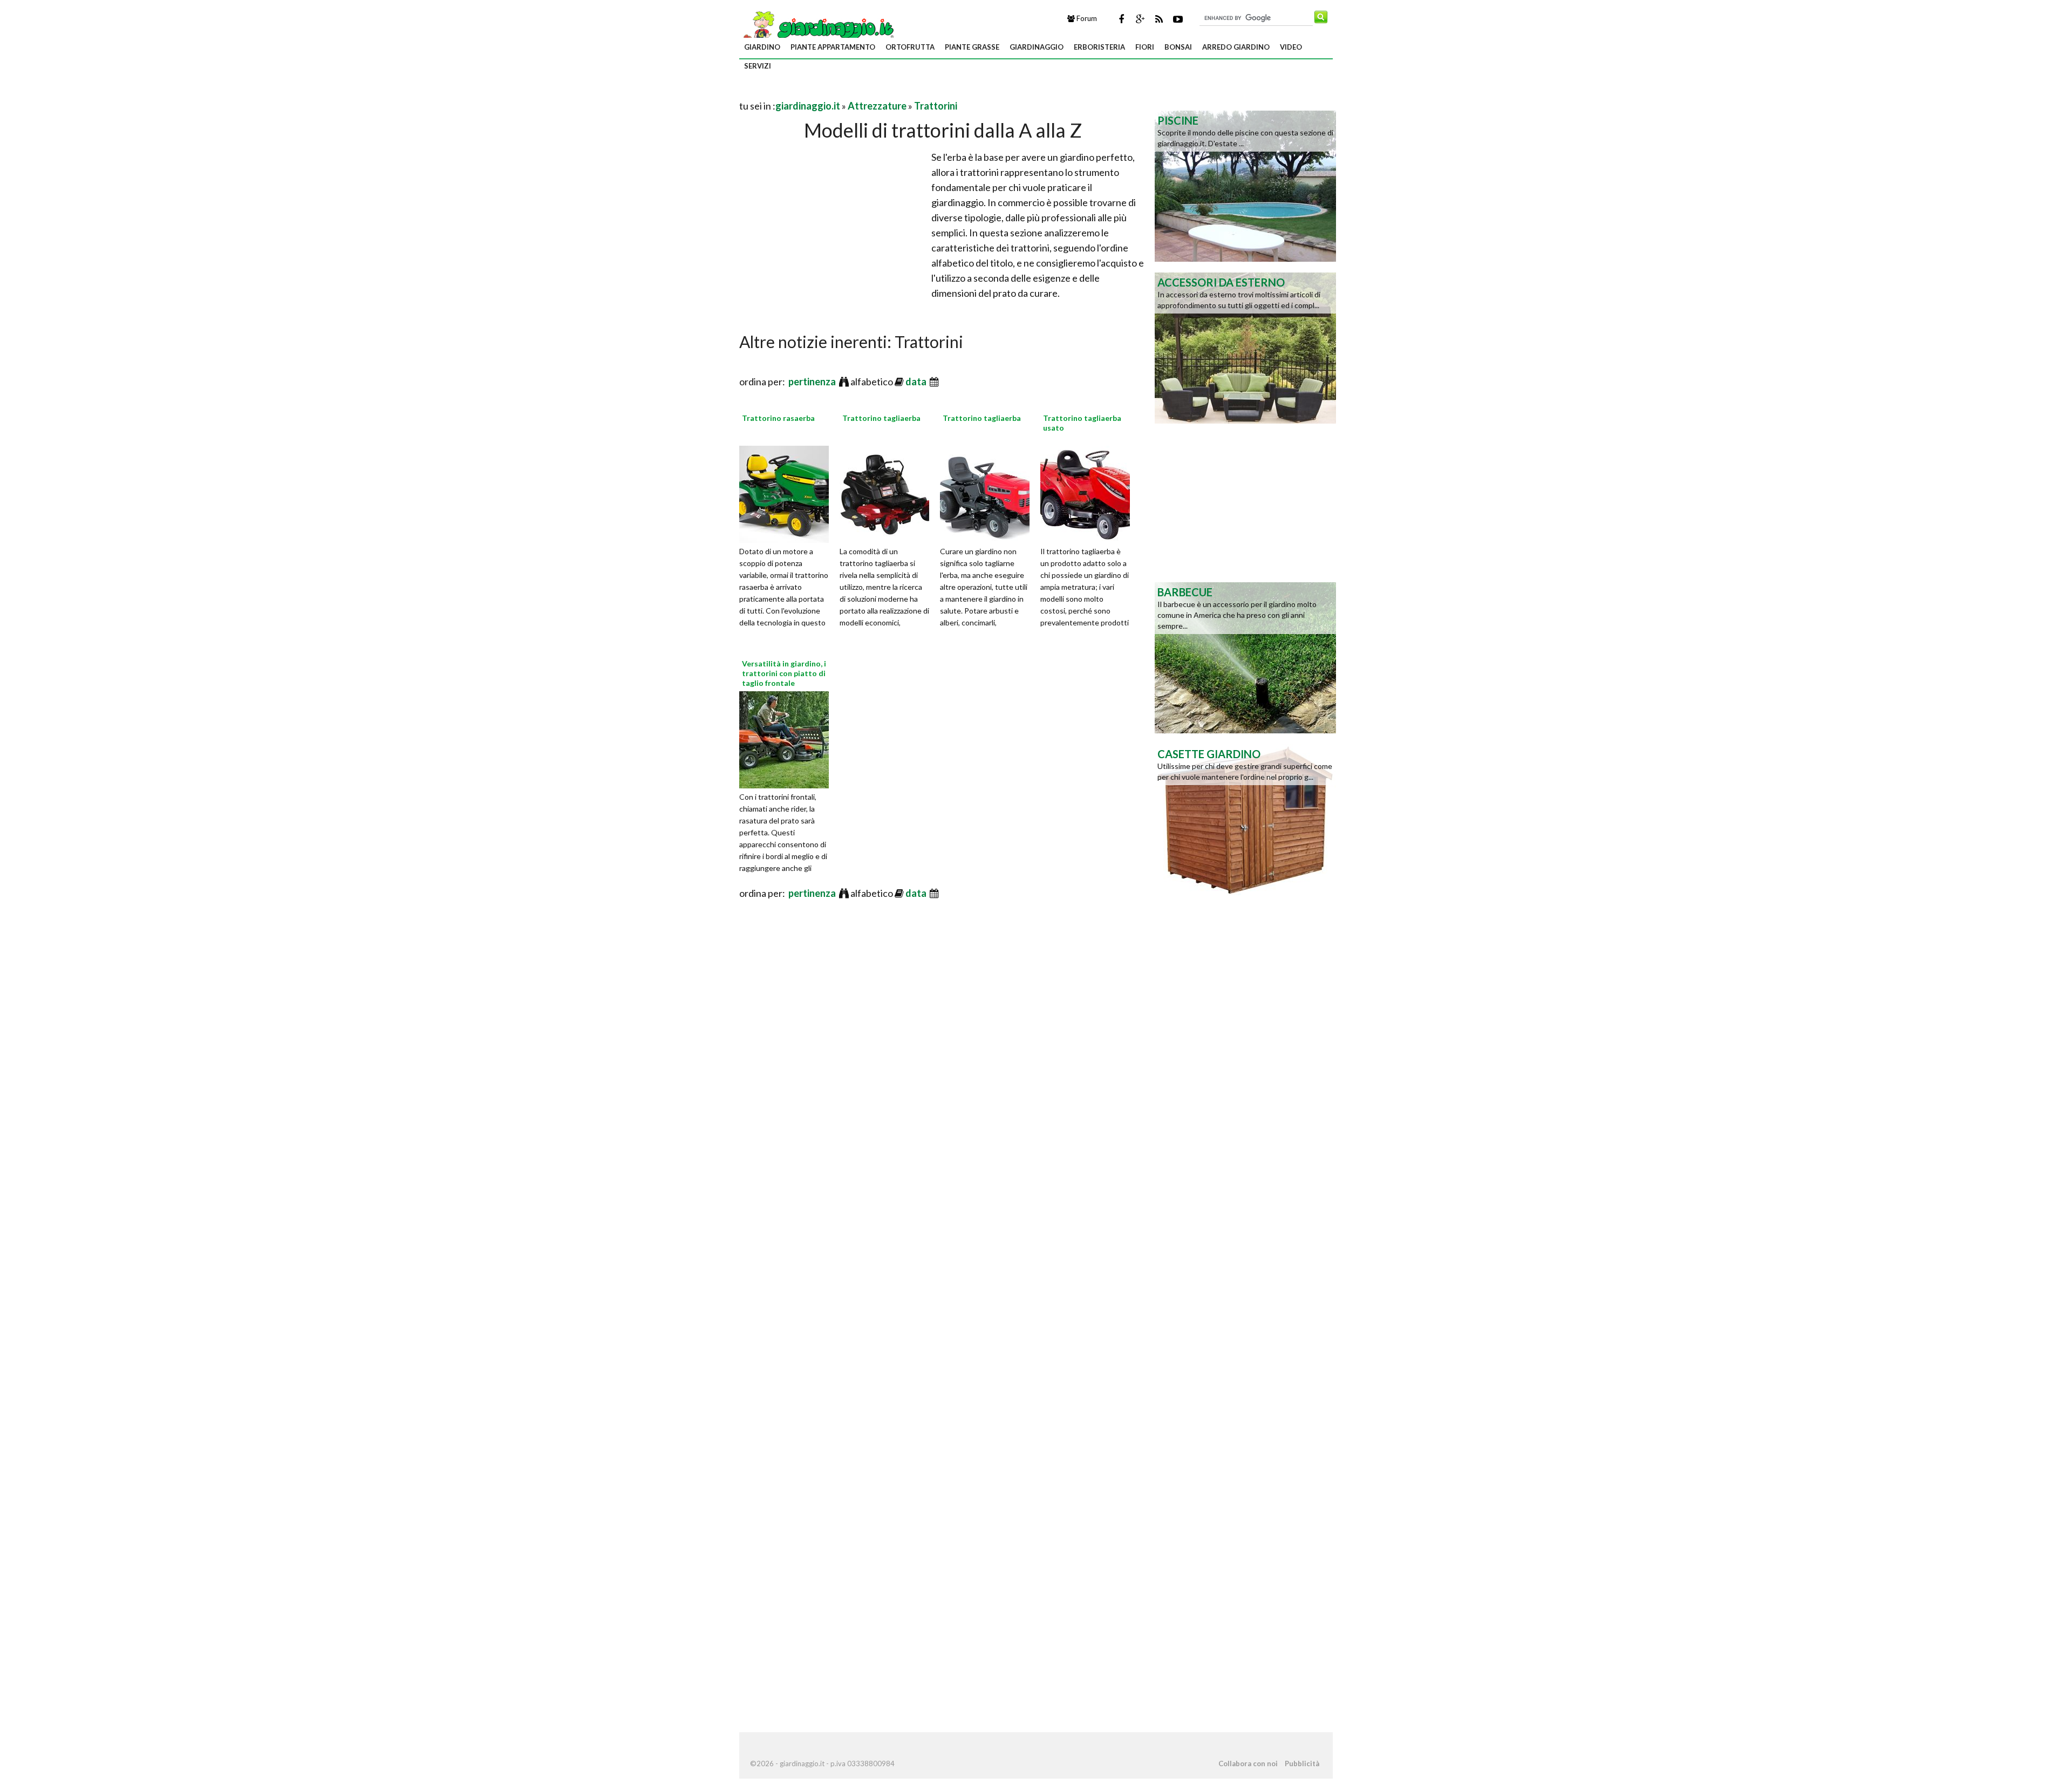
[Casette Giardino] (1245, 819)
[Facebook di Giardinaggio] (1121, 19)
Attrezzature (877, 106)
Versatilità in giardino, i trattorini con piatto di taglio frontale (784, 673)
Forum (1086, 18)
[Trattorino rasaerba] (788, 493)
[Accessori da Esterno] (1245, 347)
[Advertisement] (865, 93)
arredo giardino (1236, 47)
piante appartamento (833, 47)
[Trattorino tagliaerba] (888, 493)
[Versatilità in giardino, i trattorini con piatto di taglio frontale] (788, 738)
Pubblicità (1302, 1763)
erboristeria (1099, 47)
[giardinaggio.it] (818, 28)
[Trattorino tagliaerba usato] (1089, 493)
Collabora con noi (1248, 1763)
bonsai (1178, 47)
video (1291, 47)
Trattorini (936, 106)
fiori (1145, 47)
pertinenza (813, 382)
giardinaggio (1037, 47)
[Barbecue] (1245, 657)
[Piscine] (1245, 185)
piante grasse (972, 47)
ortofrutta (910, 47)
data (917, 382)
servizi (758, 66)
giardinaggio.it (808, 106)
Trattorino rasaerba (778, 418)
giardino (762, 47)
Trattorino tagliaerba (881, 418)
